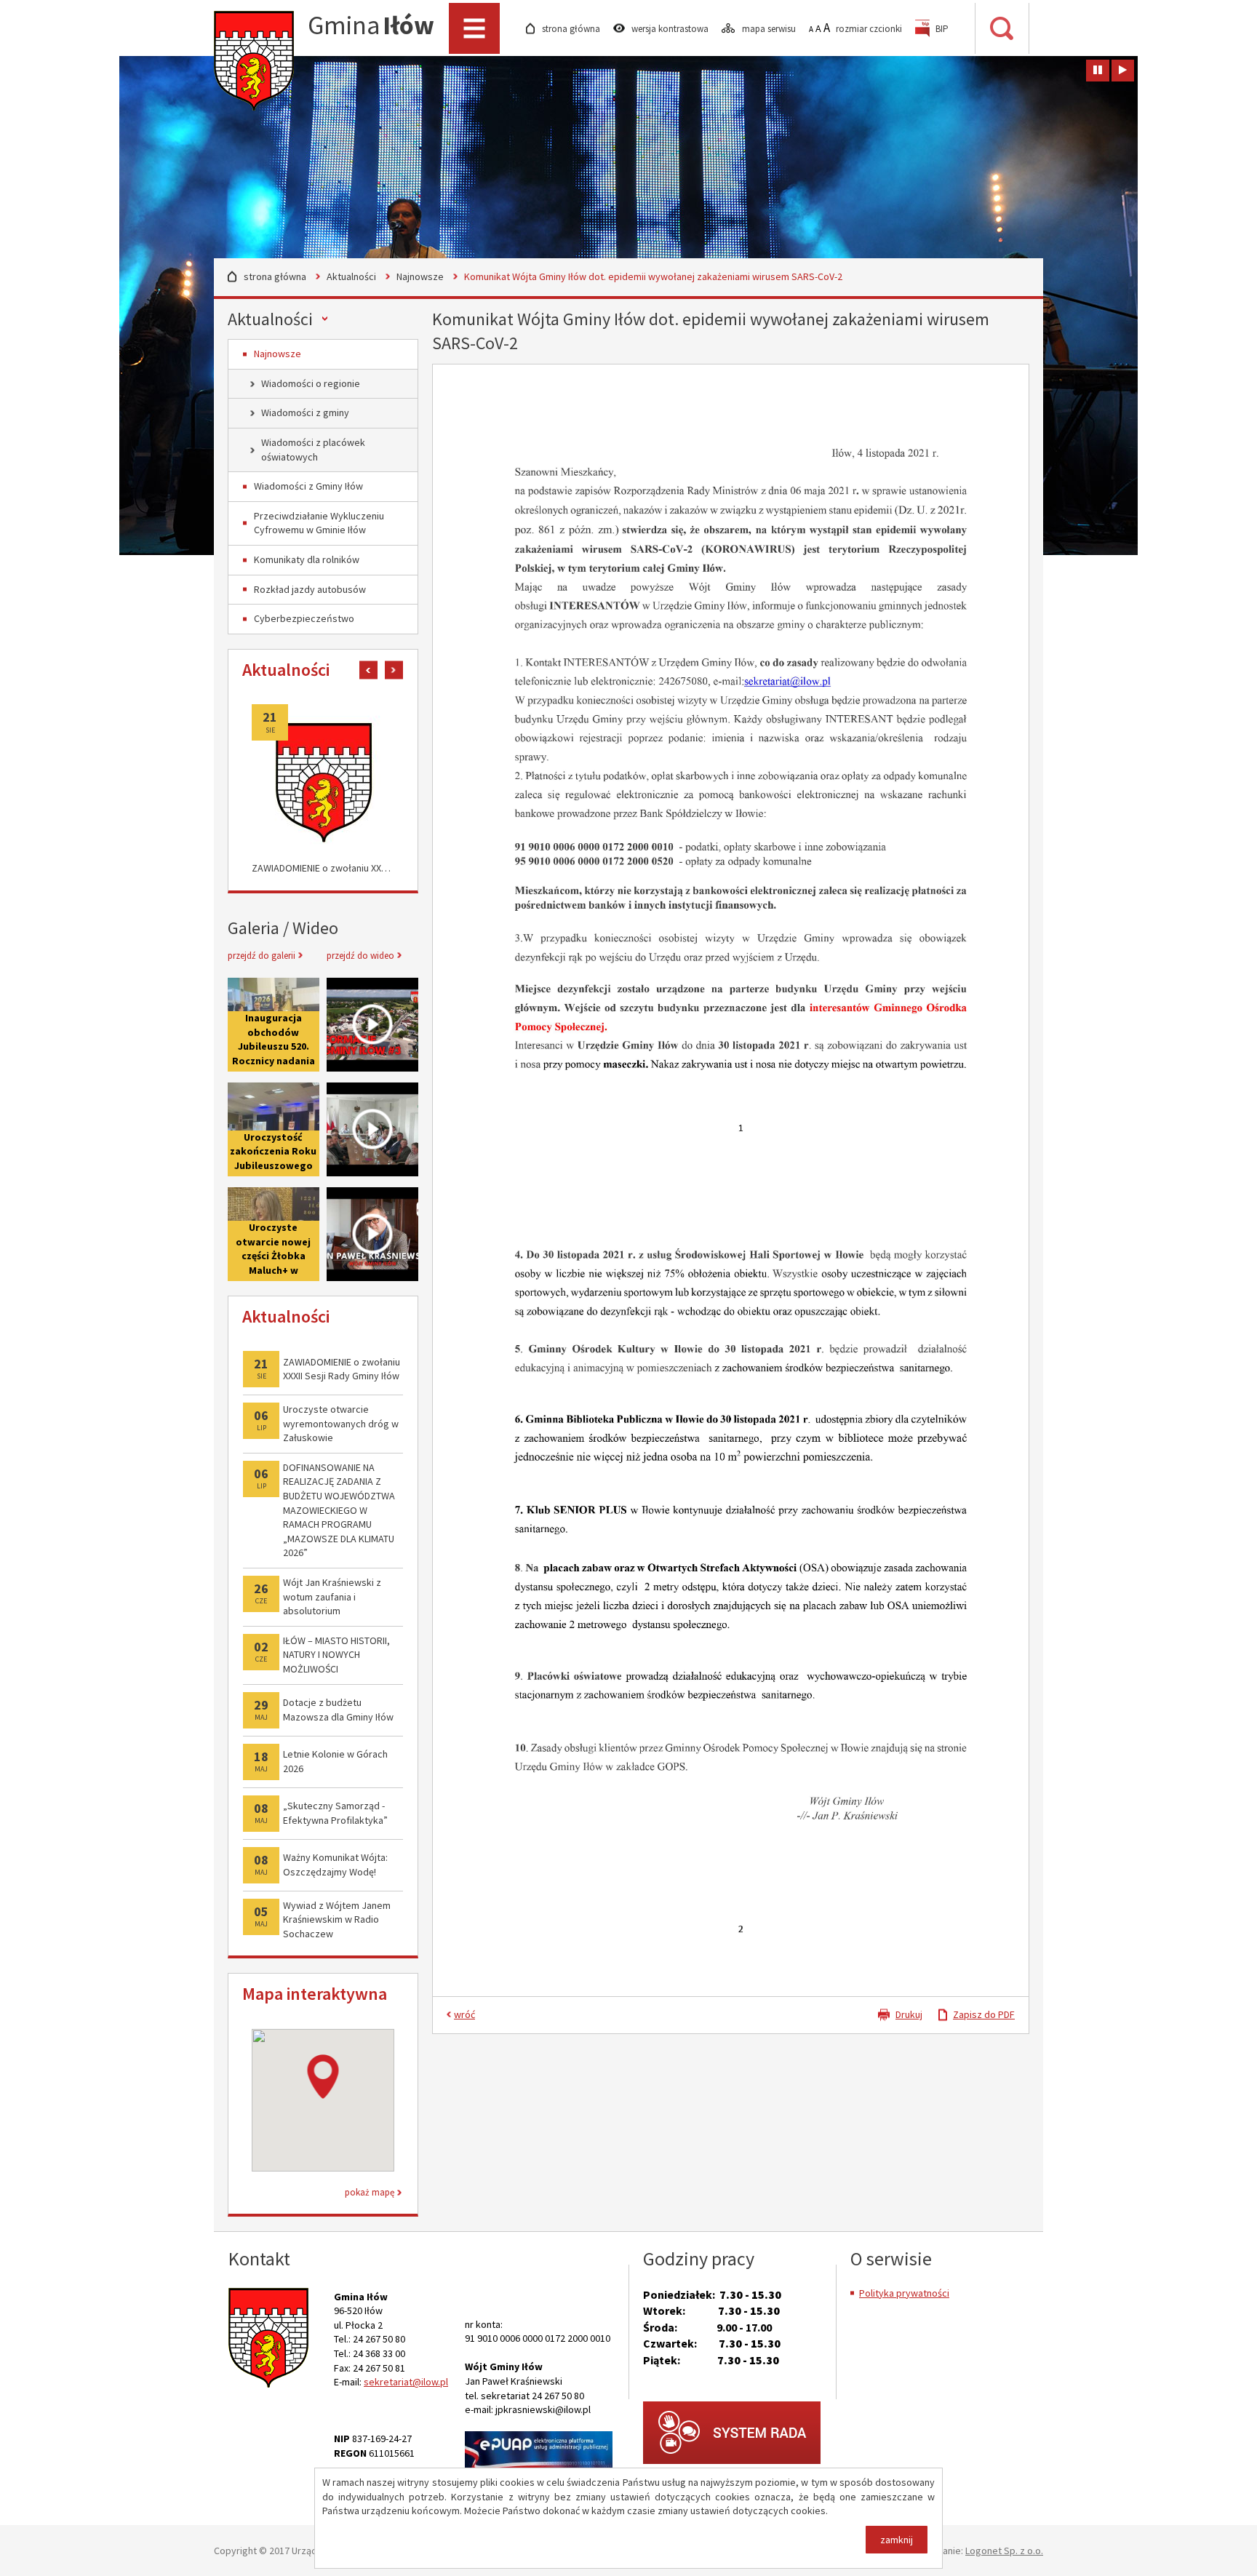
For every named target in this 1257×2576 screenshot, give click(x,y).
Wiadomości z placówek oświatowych (313, 450)
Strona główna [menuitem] (572, 29)
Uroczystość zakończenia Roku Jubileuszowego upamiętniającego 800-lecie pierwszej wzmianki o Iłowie (274, 1129)
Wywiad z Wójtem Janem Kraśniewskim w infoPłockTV (372, 1234)
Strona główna (275, 276)
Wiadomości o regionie (311, 383)
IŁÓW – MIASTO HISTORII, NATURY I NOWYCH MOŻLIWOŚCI (336, 1655)
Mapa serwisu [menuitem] (770, 29)
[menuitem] (932, 29)
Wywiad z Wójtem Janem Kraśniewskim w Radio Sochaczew (337, 1919)
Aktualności (351, 276)
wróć (464, 2014)
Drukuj (909, 2014)
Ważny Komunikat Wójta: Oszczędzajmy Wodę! (335, 1865)
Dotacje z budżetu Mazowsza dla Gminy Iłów (338, 1710)
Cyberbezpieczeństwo (304, 618)
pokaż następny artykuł (394, 670)
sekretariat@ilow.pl (406, 2382)
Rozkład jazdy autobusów (310, 589)
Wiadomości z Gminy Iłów (308, 486)
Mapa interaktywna (315, 1994)
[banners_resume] (1123, 71)
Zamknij (897, 2540)
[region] (323, 2100)
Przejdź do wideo (360, 956)
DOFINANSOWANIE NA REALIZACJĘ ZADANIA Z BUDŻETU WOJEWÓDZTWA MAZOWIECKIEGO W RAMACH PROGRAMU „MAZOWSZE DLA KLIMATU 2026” (339, 1510)
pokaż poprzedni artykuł (368, 670)
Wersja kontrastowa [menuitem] (671, 29)
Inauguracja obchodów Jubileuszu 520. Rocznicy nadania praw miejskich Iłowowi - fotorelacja (274, 1061)
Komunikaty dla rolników (307, 559)
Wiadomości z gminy (305, 412)
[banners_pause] (1098, 71)
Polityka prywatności (904, 2293)
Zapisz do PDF (984, 2014)
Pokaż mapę (370, 2192)
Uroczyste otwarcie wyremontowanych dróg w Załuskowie (341, 1423)
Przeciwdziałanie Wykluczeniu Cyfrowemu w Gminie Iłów (319, 523)
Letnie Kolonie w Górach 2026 (335, 1761)
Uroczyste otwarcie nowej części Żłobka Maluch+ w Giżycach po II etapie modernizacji (273, 1270)
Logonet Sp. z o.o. (1004, 2551)
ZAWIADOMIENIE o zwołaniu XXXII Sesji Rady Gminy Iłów (323, 868)
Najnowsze (420, 276)
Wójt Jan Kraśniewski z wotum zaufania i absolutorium (332, 1596)
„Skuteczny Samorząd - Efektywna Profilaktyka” (335, 1813)
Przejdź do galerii (262, 956)
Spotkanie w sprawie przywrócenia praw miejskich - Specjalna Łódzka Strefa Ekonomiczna (372, 1129)
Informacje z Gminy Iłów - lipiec (372, 1025)
